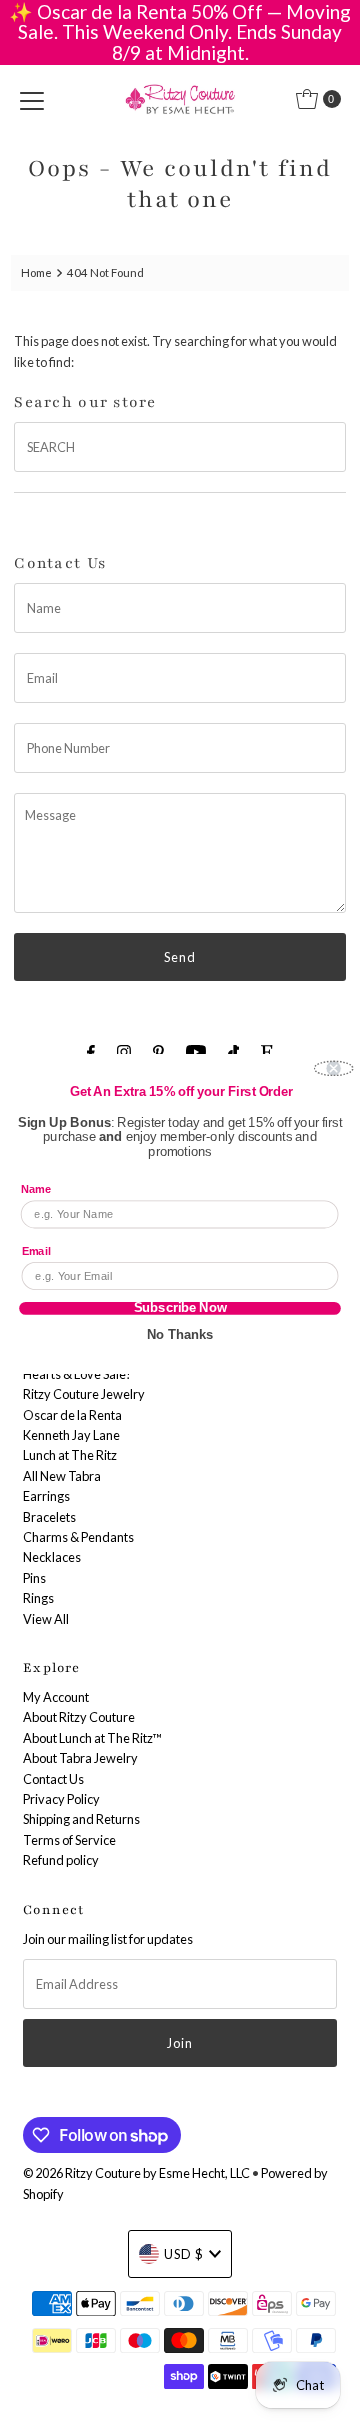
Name (36, 1189)
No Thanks (180, 1334)
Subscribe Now (180, 1308)
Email (37, 1250)
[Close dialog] (334, 1068)
